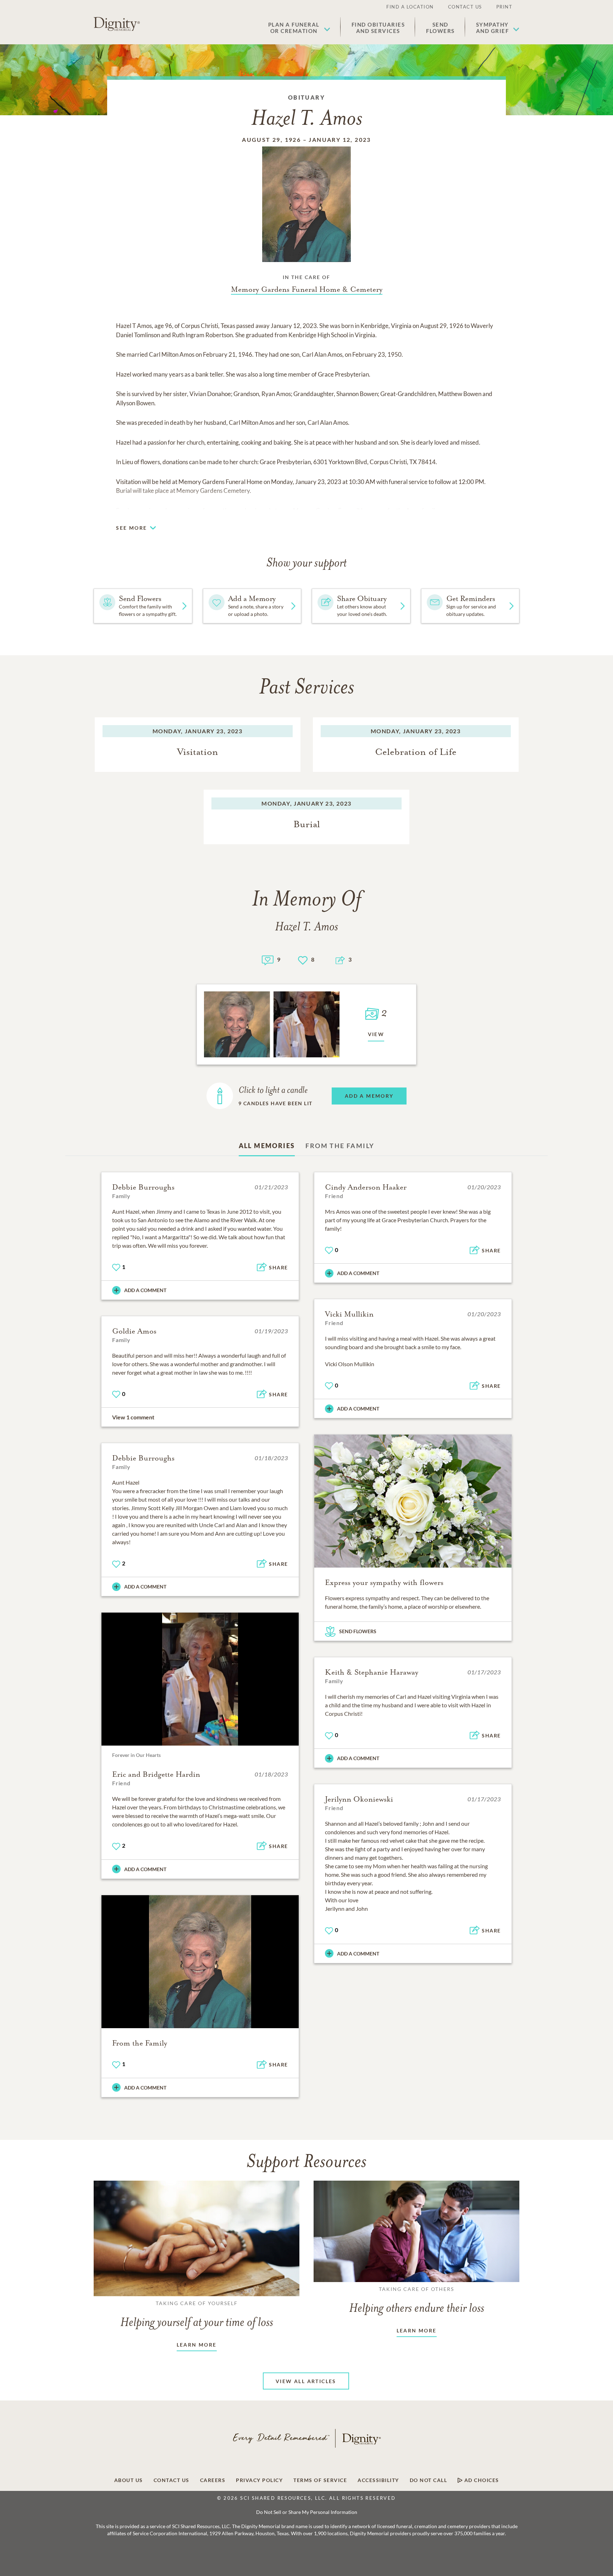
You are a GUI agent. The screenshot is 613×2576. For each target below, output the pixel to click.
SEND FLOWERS (358, 1631)
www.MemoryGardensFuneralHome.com (332, 510)
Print (504, 7)
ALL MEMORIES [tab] (267, 1146)
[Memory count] (268, 959)
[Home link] (117, 24)
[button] (299, 28)
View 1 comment (133, 1417)
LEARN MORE (197, 2345)
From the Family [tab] (340, 1146)
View (376, 1034)
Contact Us (465, 7)
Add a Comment (145, 1290)
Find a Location (410, 7)
